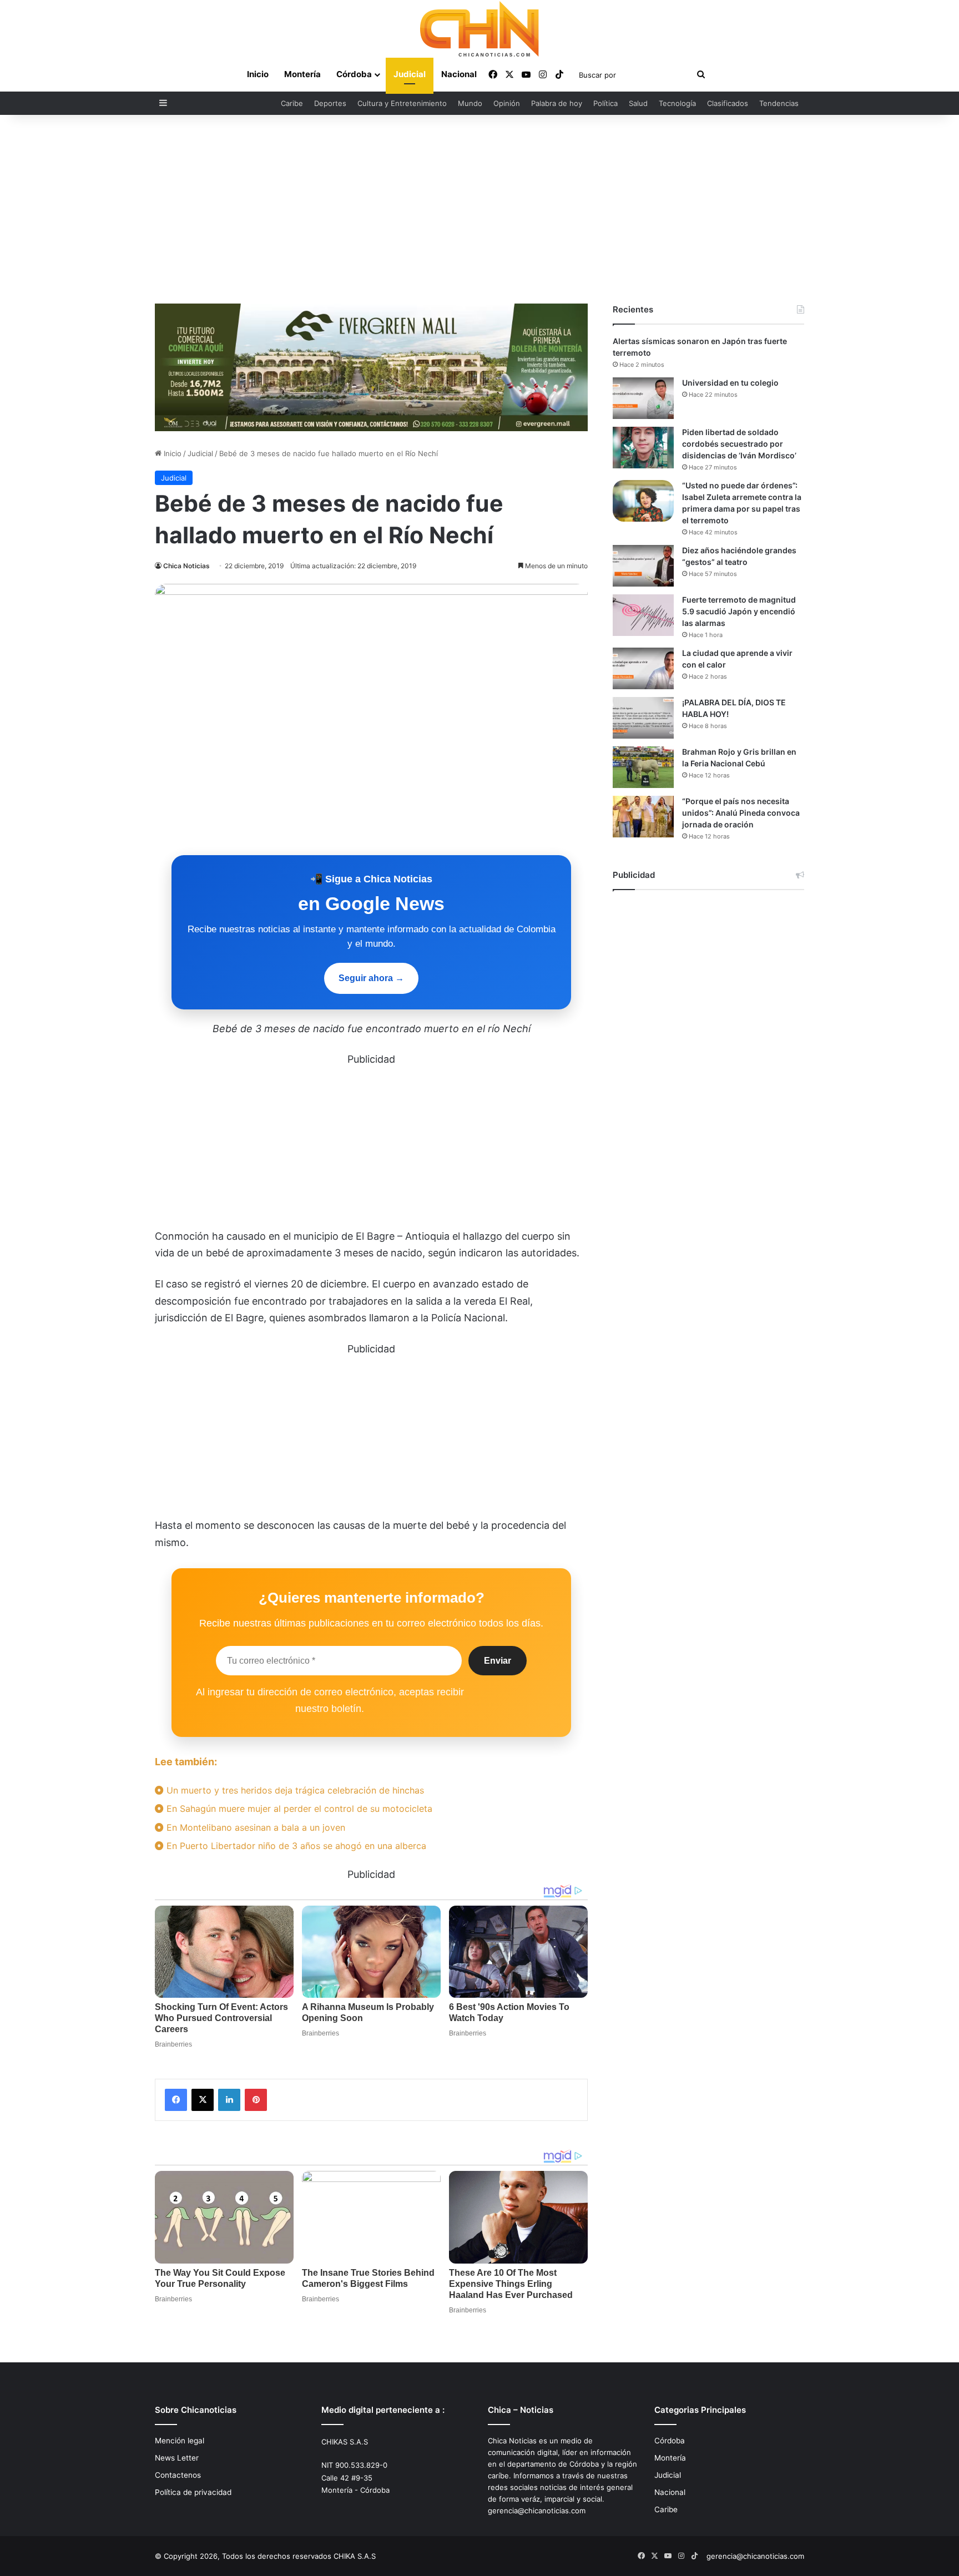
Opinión (507, 103)
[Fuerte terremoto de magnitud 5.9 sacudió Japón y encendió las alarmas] (643, 615)
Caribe (292, 103)
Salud (638, 103)
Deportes (330, 103)
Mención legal (180, 2441)
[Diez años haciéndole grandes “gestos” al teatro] (643, 566)
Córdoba (354, 74)
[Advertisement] (479, 209)
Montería (302, 74)
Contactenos (178, 2475)
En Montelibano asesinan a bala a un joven (254, 1827)
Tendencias (779, 103)
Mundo (470, 103)
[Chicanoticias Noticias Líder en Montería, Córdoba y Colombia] (479, 29)
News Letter (177, 2458)
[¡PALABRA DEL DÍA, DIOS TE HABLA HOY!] (643, 718)
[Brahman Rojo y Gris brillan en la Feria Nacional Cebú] (643, 767)
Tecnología (677, 103)
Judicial (410, 74)
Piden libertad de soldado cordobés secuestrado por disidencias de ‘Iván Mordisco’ (739, 444)
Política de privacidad (193, 2492)
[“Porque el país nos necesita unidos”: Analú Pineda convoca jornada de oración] (643, 817)
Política (605, 103)
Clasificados (728, 103)
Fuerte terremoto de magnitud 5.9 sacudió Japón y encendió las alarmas (739, 611)
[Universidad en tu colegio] (643, 398)
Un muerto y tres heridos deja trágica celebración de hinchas (294, 1790)
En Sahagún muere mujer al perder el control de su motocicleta (298, 1809)
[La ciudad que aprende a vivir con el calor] (643, 668)
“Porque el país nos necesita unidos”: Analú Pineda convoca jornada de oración (741, 813)
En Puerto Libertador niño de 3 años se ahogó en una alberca (295, 1846)
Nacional (459, 74)
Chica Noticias (186, 566)
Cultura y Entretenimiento (402, 103)
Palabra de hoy (557, 103)
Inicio (258, 74)
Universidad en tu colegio (730, 383)
